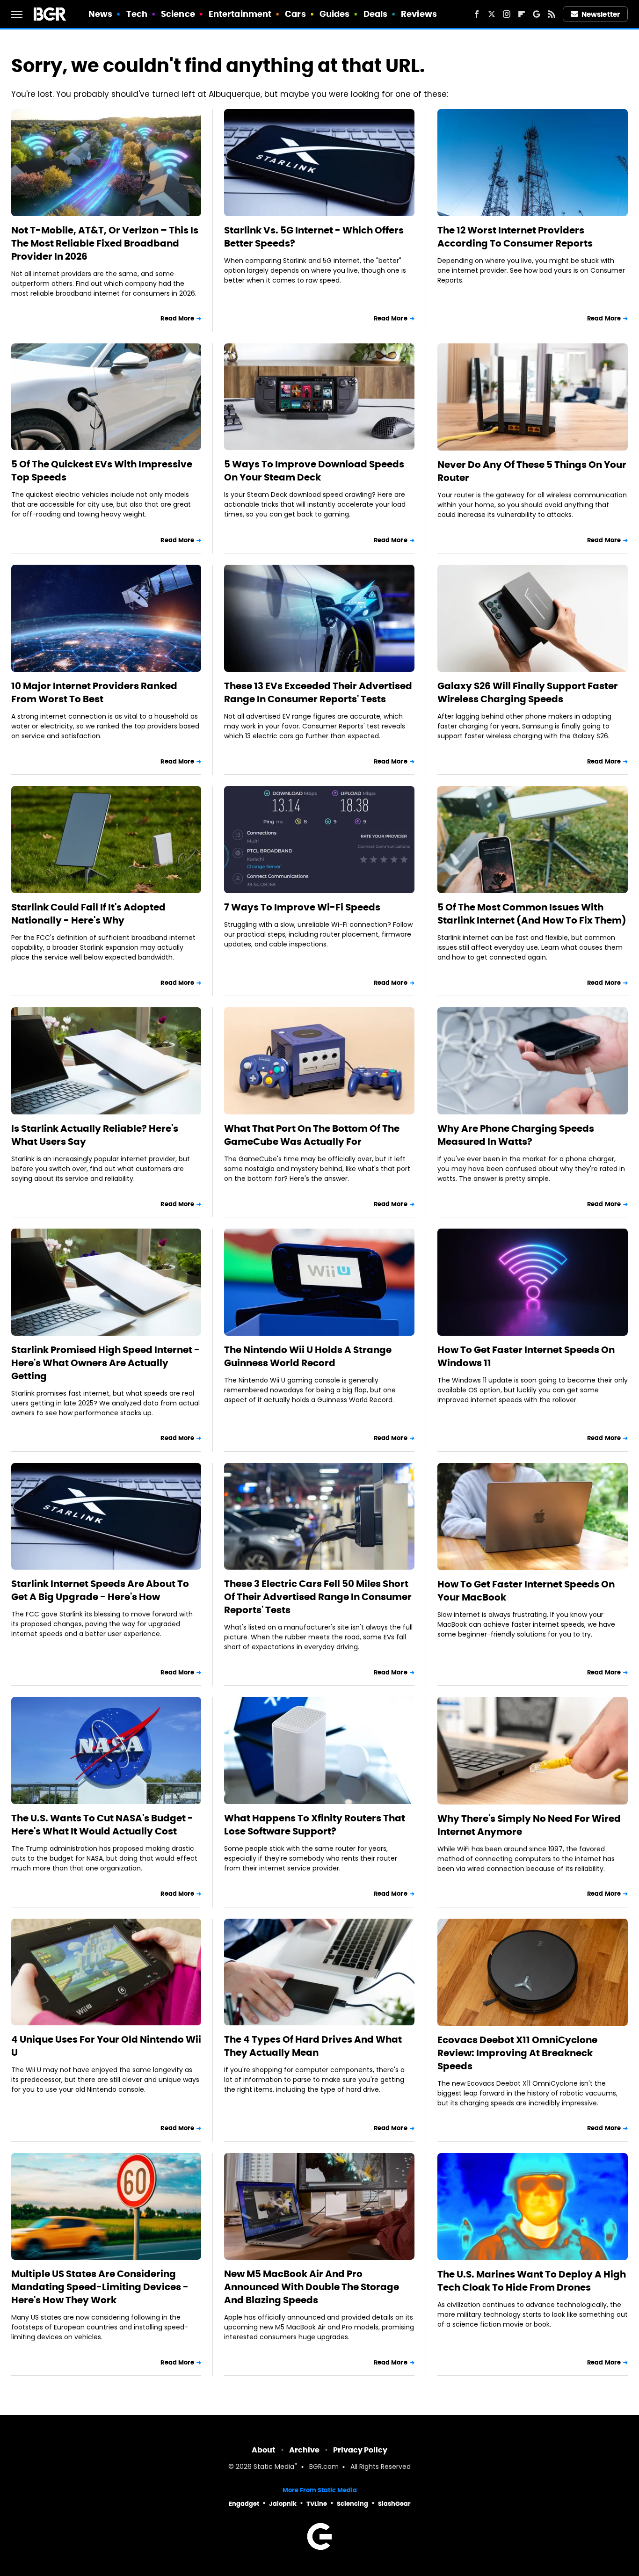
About (264, 2450)
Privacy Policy (360, 2450)
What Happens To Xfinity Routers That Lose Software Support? (315, 1825)
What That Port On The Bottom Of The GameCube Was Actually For (312, 1135)
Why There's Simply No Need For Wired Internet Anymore (529, 1825)
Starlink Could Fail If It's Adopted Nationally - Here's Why (88, 914)
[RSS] (552, 14)
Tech (137, 14)
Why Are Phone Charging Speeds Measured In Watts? (516, 1135)
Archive (304, 2450)
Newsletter (601, 14)
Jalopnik (283, 2504)
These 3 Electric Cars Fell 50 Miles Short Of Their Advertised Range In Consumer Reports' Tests (318, 1597)
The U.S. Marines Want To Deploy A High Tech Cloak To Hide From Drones (532, 2281)
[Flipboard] (522, 14)
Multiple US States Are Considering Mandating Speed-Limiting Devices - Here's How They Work (100, 2287)
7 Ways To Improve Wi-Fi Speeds (302, 907)
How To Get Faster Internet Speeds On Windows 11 (526, 1356)
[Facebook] (477, 14)
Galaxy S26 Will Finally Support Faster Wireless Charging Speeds (528, 692)
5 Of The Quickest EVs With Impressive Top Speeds (102, 471)
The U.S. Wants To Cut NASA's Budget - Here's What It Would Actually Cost (102, 1825)
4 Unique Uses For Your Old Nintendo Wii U (106, 2046)
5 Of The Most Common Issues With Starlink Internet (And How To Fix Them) (532, 914)
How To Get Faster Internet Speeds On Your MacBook (526, 1591)
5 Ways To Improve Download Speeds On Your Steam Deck (314, 471)
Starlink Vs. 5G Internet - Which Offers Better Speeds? (314, 237)
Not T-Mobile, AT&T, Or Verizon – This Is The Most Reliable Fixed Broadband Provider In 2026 (105, 243)
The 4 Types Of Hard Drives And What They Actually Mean (313, 2046)
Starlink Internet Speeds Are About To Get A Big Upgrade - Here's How (100, 1590)
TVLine (317, 2504)
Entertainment (240, 14)
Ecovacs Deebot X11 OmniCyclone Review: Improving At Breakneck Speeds (517, 2053)
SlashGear (394, 2504)
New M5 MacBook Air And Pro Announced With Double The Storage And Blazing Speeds (312, 2287)
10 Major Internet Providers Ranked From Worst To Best (94, 692)
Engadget (244, 2504)
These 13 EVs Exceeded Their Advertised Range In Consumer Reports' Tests (318, 692)
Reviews (419, 14)
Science (178, 14)
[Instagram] (507, 14)
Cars (295, 14)
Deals (376, 14)
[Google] (537, 14)
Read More (177, 318)
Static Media (274, 2467)
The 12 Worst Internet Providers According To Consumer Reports (515, 237)
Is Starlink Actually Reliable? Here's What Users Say (95, 1135)
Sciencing (352, 2504)
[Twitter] (492, 14)
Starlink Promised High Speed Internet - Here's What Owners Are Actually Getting (105, 1363)
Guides (335, 14)
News (100, 14)
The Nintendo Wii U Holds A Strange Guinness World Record (308, 1356)
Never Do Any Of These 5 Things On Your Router (532, 471)
